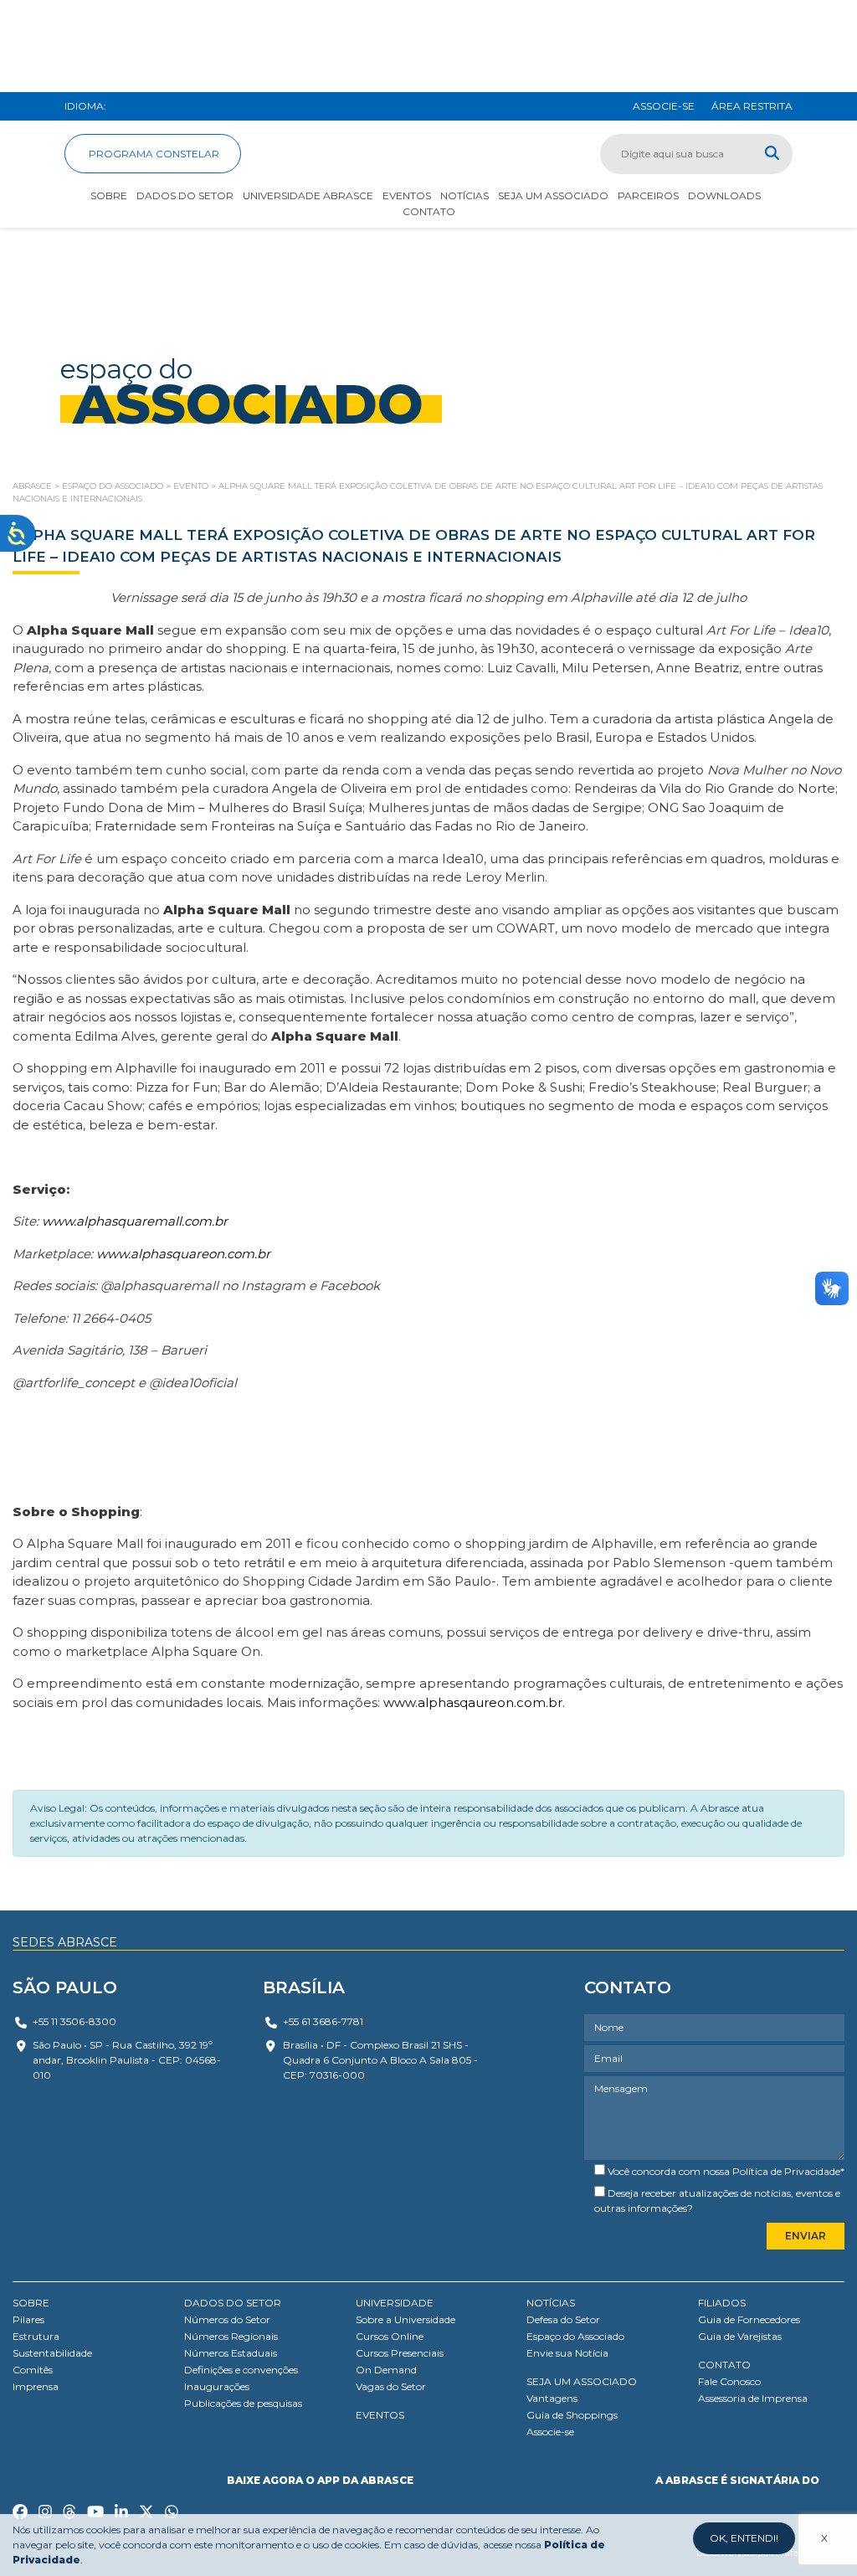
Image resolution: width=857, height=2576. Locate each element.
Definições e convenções (241, 2370)
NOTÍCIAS (551, 2303)
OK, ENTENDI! (744, 2538)
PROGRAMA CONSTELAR (153, 154)
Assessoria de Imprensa (753, 2398)
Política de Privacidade (786, 2171)
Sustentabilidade (52, 2353)
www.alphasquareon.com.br (183, 1254)
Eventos (407, 195)
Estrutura (36, 2336)
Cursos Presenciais (400, 2353)
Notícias (464, 195)
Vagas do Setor (391, 2386)
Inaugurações (217, 2386)
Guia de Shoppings (572, 2415)
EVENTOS (380, 2415)
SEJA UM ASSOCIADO (582, 2381)
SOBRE (31, 2303)
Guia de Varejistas (740, 2336)
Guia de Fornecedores (749, 2319)
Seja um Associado (553, 195)
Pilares (28, 2319)
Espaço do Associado (575, 2336)
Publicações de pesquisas (243, 2403)
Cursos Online (390, 2336)
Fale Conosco (729, 2381)
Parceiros (648, 195)
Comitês (33, 2370)
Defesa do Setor (563, 2319)
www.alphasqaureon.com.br (473, 1702)
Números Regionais (231, 2336)
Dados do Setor (185, 195)
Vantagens (552, 2398)
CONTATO (724, 2365)
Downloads (724, 195)
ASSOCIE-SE (664, 106)
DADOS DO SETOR (233, 2303)
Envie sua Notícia (567, 2353)
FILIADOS (722, 2303)
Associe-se (550, 2432)
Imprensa (36, 2386)
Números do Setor (227, 2319)
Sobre (109, 195)
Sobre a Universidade (405, 2319)
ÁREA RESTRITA (752, 106)
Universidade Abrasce (308, 195)
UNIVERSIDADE (395, 2303)
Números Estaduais (231, 2353)
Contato (429, 211)
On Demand (386, 2370)
